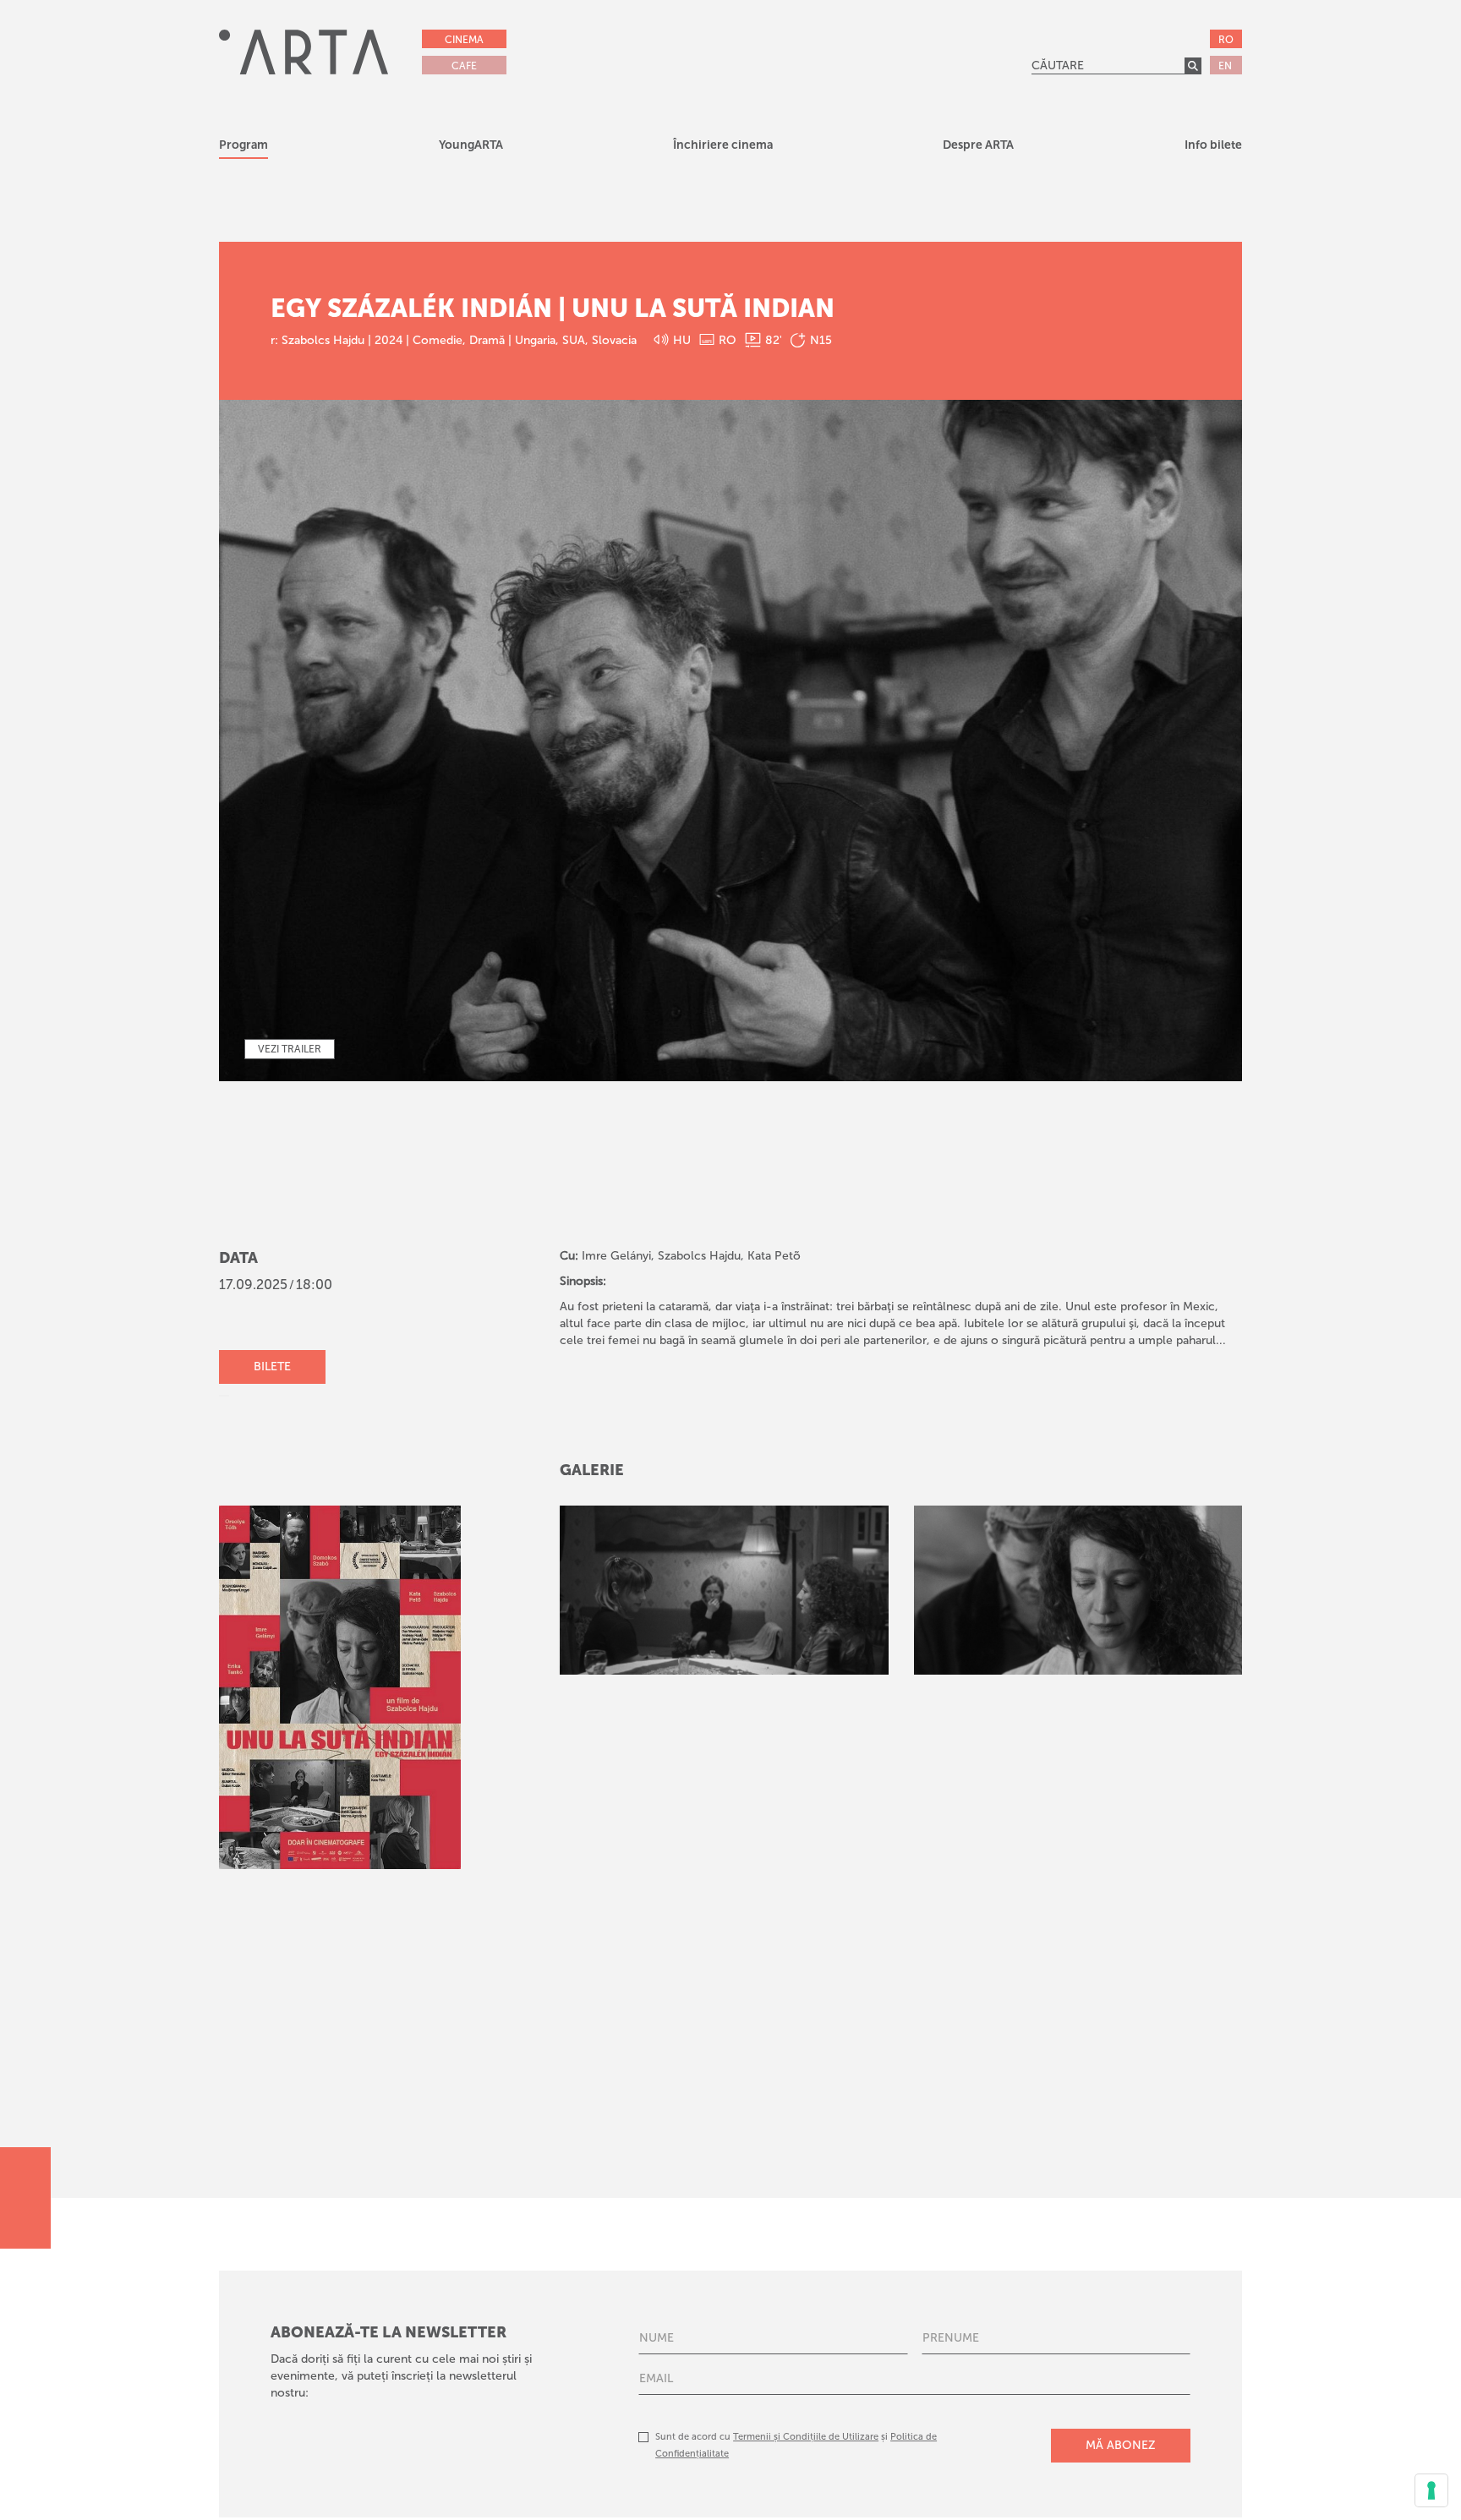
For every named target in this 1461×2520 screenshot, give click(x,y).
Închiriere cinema (723, 145)
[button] (471, 148)
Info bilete (1213, 145)
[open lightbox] (724, 1590)
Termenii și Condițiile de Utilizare (806, 2437)
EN (1225, 66)
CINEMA (464, 40)
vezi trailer (290, 1049)
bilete (272, 1367)
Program (243, 145)
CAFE (464, 66)
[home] (304, 52)
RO (1226, 40)
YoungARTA (471, 145)
